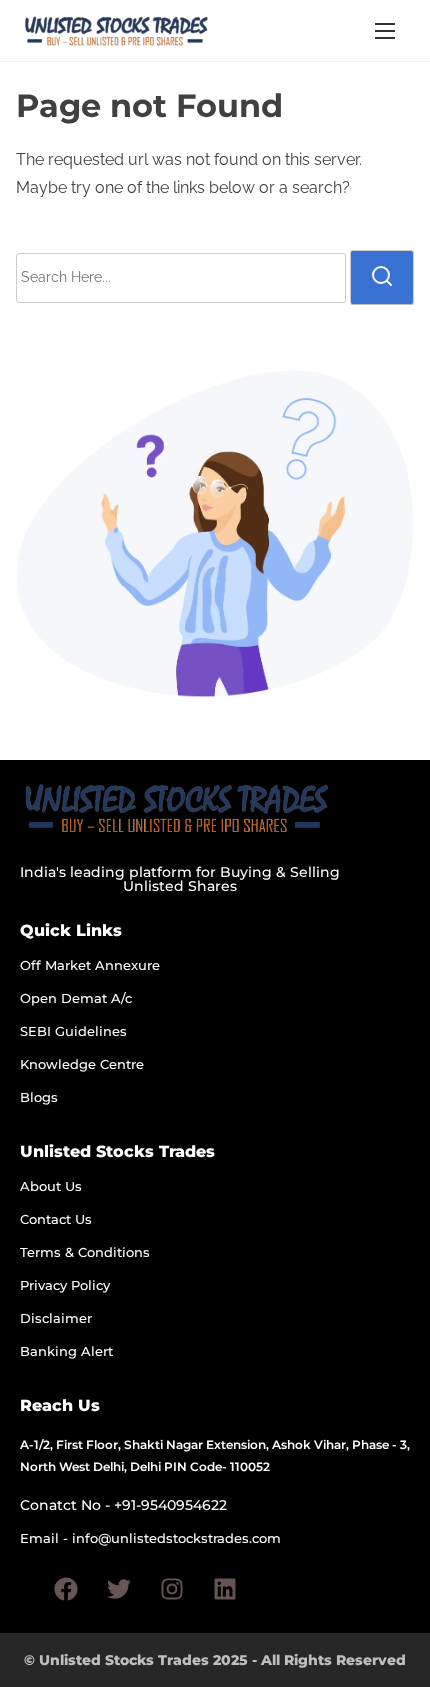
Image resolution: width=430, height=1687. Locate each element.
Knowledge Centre (82, 1064)
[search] (382, 277)
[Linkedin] (225, 1589)
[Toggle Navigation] (385, 30)
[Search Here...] (181, 278)
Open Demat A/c (76, 998)
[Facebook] (66, 1589)
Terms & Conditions (85, 1252)
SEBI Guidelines (73, 1031)
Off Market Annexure (90, 965)
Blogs (39, 1097)
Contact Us (56, 1219)
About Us (51, 1186)
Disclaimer (56, 1318)
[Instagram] (172, 1589)
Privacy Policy (65, 1285)
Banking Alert (66, 1351)
